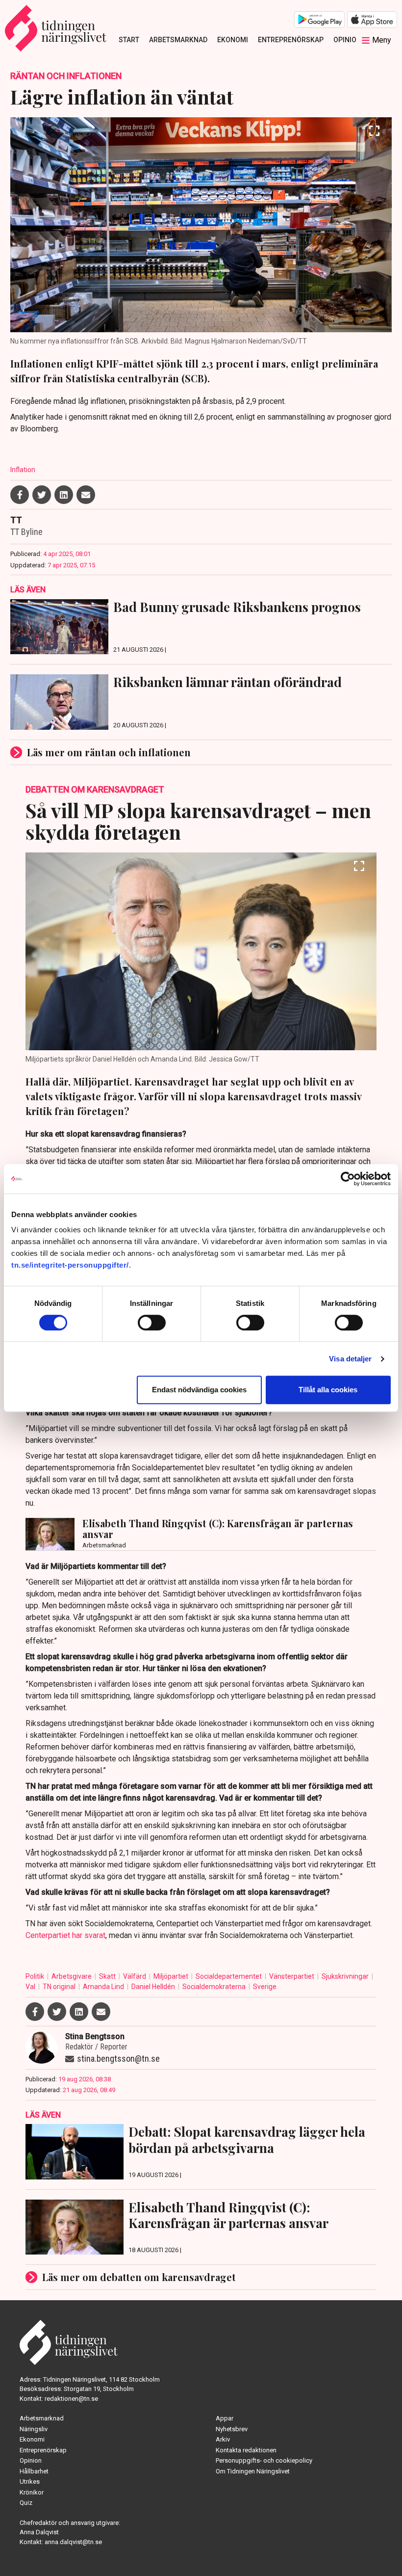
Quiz (26, 2503)
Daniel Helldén (154, 1987)
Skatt (108, 1976)
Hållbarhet (34, 2471)
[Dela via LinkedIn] (64, 495)
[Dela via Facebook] (20, 495)
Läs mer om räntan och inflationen (109, 752)
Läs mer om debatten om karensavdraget (139, 2277)
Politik (36, 1976)
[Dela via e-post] (86, 495)
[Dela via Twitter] (42, 495)
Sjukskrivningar (346, 1976)
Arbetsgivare (72, 1976)
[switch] (152, 1323)
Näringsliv (34, 2429)
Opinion (347, 40)
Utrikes (30, 2482)
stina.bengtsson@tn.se (118, 2058)
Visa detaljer (350, 1359)
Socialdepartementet (229, 1976)
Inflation (23, 470)
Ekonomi (233, 40)
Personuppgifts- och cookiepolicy (264, 2460)
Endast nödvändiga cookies (199, 1390)
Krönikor (32, 2492)
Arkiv (223, 2439)
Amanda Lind (104, 1987)
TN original (60, 1987)
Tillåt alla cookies (328, 1390)
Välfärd (135, 1976)
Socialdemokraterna (215, 1987)
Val (31, 1987)
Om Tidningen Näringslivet (253, 2471)
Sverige (265, 1987)
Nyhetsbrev (232, 2429)
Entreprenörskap (291, 40)
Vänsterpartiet (292, 1976)
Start (129, 40)
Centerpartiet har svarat (65, 1935)
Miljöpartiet (172, 1976)
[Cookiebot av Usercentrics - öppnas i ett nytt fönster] (348, 1179)
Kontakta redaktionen (246, 2450)
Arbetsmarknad (178, 40)
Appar (225, 2418)
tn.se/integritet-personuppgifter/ (70, 1265)
